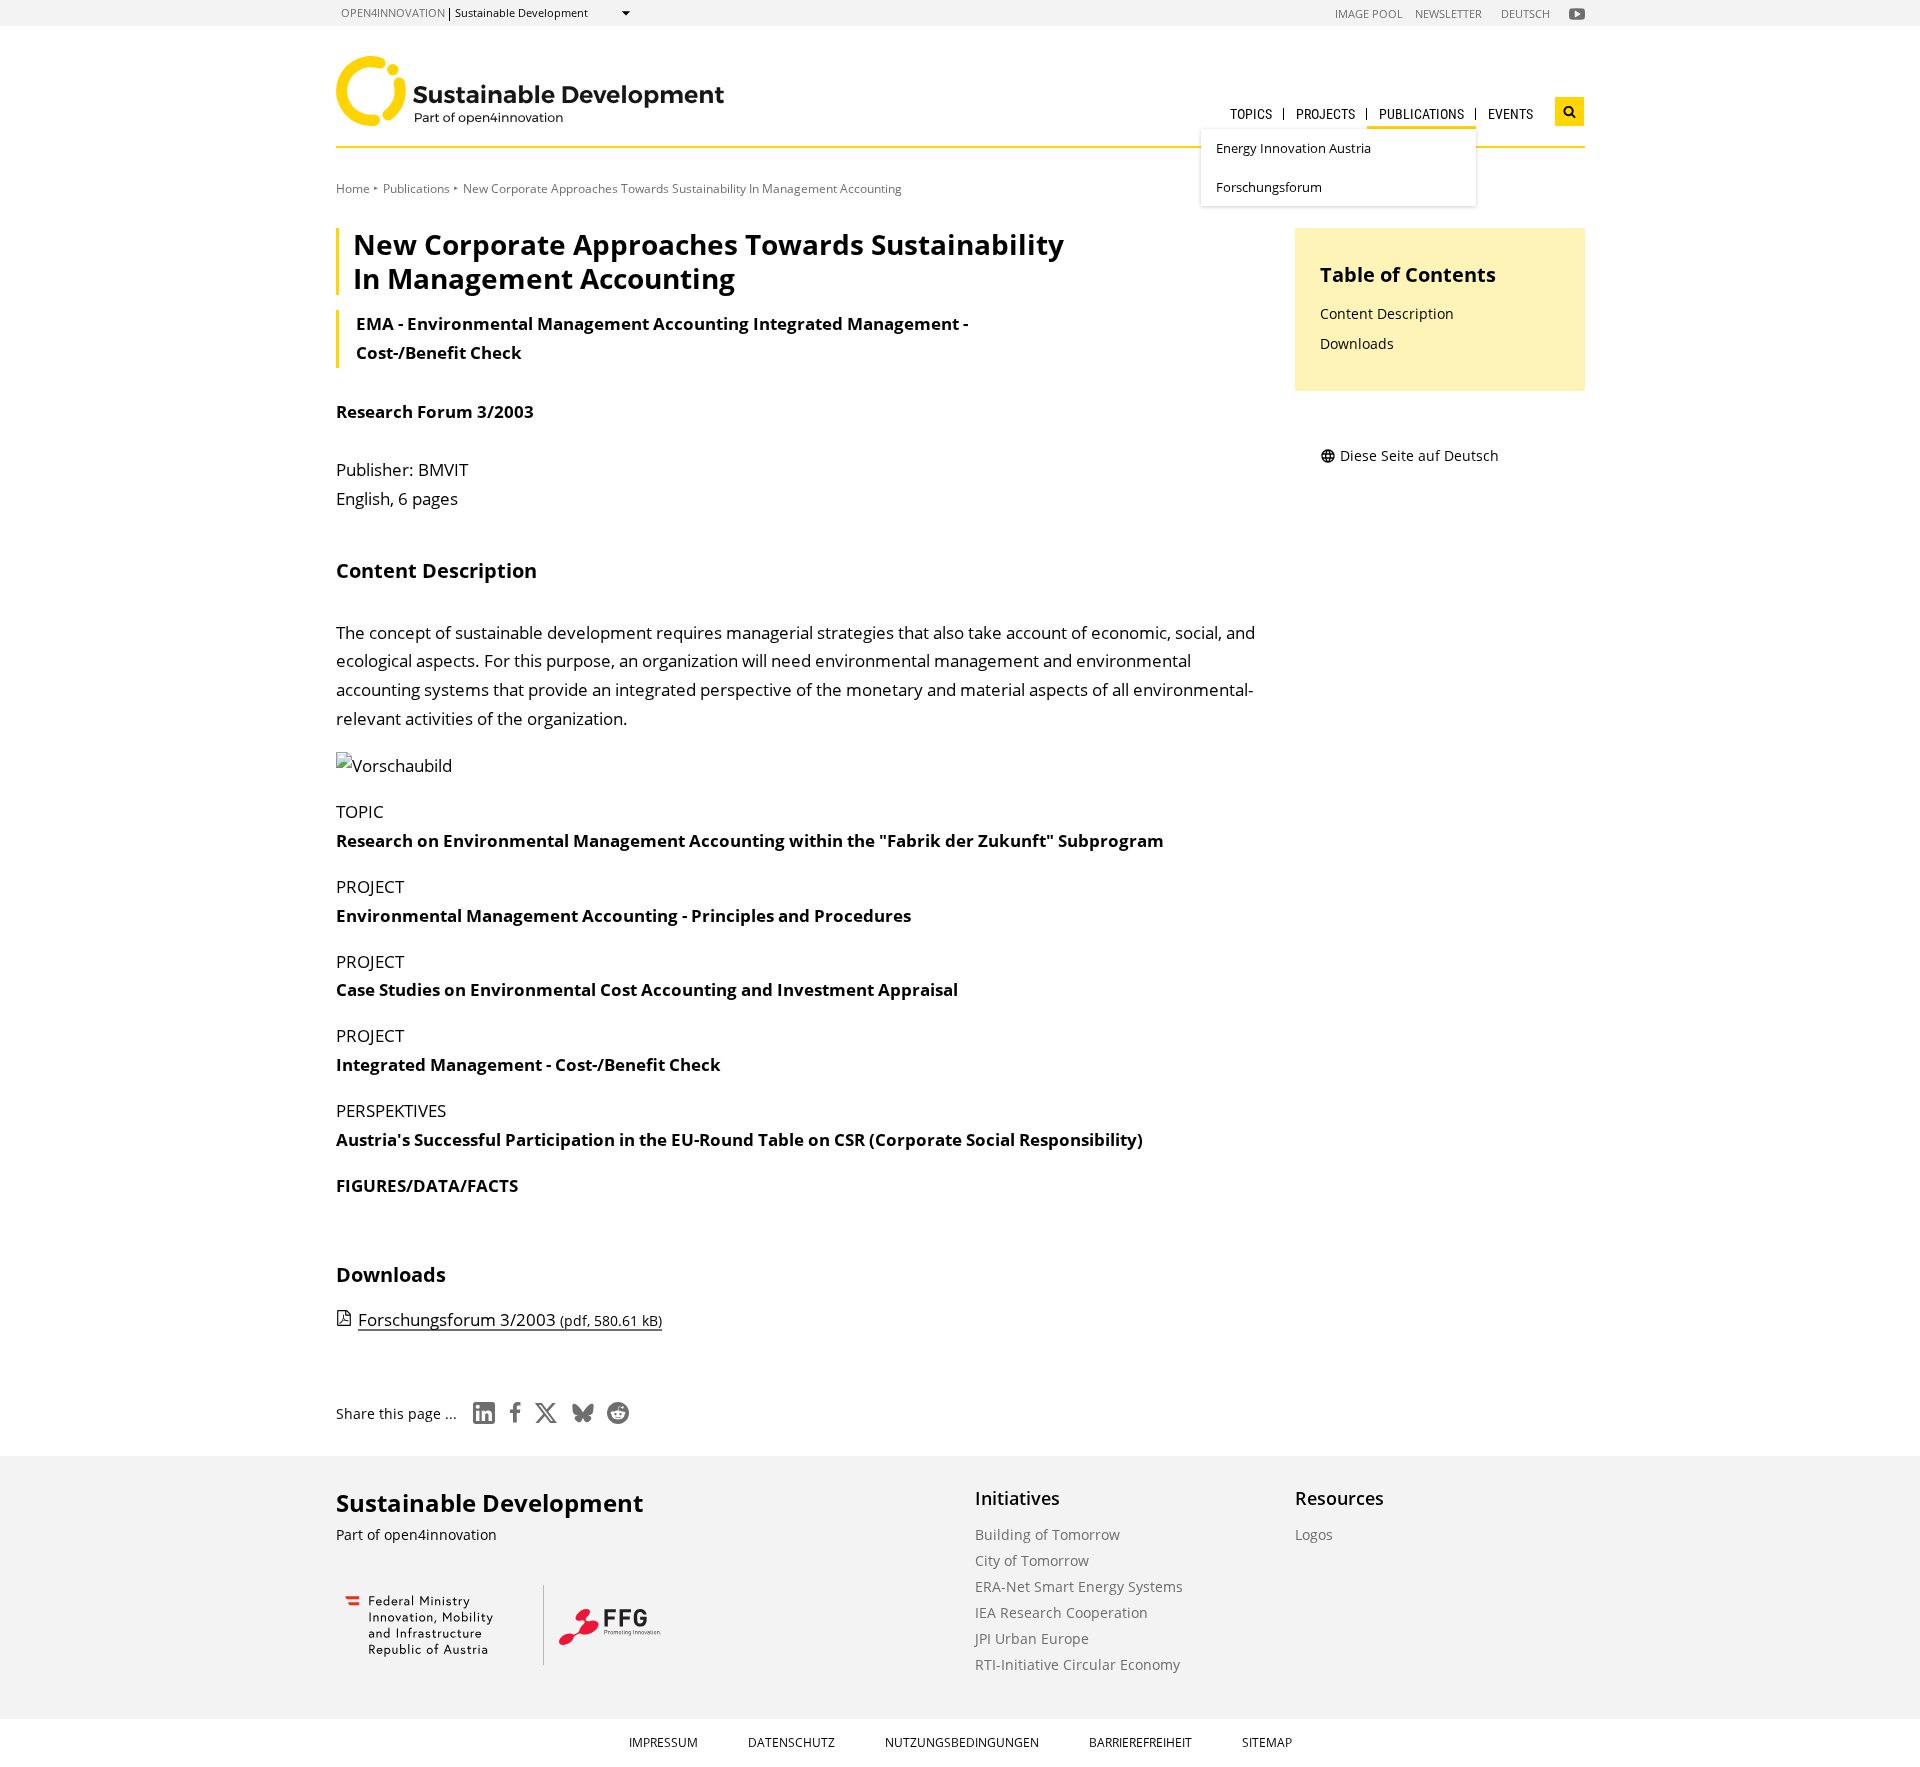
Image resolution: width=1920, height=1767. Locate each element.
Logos (1314, 1534)
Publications (1421, 114)
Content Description (1387, 313)
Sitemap (1267, 1742)
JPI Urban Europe (1032, 1638)
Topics (1251, 114)
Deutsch (1525, 13)
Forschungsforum (1269, 187)
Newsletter (1448, 13)
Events (1510, 114)
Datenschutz (791, 1742)
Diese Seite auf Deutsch (1419, 455)
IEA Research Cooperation (1061, 1612)
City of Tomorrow (1032, 1560)
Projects (1325, 114)
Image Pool (1369, 13)
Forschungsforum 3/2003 (510, 1319)
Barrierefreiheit (1140, 1742)
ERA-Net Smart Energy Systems (1079, 1586)
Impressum (663, 1742)
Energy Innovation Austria (1293, 148)
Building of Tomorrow (1047, 1534)
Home (353, 188)
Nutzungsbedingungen (962, 1742)
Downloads (1357, 343)
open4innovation (393, 12)
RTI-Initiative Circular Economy (1077, 1664)
